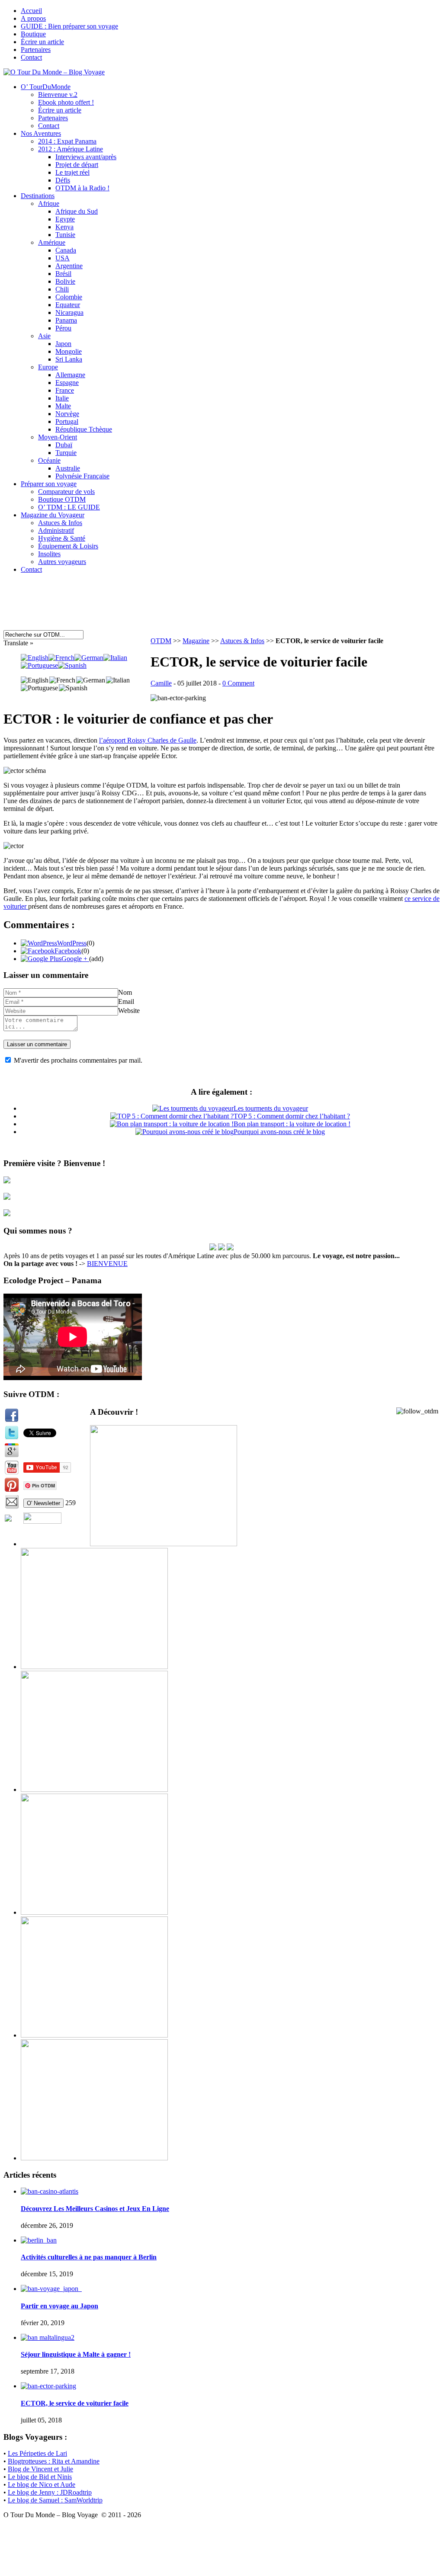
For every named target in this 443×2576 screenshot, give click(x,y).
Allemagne (70, 375)
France (65, 390)
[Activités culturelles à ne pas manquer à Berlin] (39, 2240)
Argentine (69, 266)
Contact (31, 57)
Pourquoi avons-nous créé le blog (279, 1132)
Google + (75, 959)
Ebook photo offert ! (66, 102)
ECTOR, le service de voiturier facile (75, 2403)
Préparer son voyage (49, 484)
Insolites (49, 554)
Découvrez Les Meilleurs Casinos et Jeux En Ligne (95, 2209)
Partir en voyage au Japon (59, 2306)
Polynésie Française (82, 476)
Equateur (68, 305)
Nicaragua (69, 312)
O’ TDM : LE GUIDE (69, 507)
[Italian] (115, 658)
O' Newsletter (43, 1503)
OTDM (161, 641)
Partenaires (36, 50)
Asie (44, 336)
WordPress (72, 943)
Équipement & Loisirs (68, 546)
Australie (68, 468)
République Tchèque (84, 429)
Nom (125, 992)
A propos (33, 18)
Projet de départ (77, 165)
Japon (63, 344)
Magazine (196, 641)
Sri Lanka (69, 359)
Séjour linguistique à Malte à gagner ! (76, 2354)
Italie (62, 398)
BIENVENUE (107, 1264)
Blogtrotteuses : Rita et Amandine (54, 2461)
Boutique (33, 34)
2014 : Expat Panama (67, 141)
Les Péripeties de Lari (37, 2453)
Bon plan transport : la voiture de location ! (292, 1124)
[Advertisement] (167, 606)
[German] (89, 658)
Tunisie (65, 235)
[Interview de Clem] (213, 1248)
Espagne (67, 383)
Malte (63, 406)
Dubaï (64, 445)
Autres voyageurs (62, 562)
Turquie (66, 453)
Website (129, 1011)
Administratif (56, 530)
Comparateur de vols (66, 492)
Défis (63, 180)
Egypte (65, 219)
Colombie (69, 297)
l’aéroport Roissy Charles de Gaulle (148, 740)
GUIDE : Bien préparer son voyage (69, 26)
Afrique (49, 203)
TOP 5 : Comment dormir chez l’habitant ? (292, 1116)
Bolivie (65, 281)
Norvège (67, 414)
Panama (66, 320)
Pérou (63, 328)
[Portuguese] (39, 665)
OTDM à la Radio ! (82, 188)
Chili (62, 289)
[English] (35, 658)
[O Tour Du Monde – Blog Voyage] (54, 72)
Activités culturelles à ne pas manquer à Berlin (89, 2257)
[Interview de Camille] (230, 1248)
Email (126, 1001)
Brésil (63, 274)
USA (63, 258)
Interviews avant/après (86, 157)
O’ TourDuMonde (46, 87)
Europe (48, 367)
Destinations (38, 196)
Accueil (31, 11)
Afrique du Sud (77, 211)
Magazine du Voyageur (53, 515)
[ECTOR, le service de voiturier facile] (48, 2386)
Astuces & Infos (60, 523)
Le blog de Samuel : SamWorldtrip (55, 2500)
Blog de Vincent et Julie (40, 2469)
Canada (66, 250)
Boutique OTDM (62, 499)
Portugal (67, 421)
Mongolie (69, 351)
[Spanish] (72, 665)
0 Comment (238, 683)
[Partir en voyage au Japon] (51, 2289)
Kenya (64, 227)
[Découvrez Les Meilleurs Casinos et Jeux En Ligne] (50, 2191)
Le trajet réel (72, 172)
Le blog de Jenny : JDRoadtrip (50, 2492)
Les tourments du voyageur (271, 1108)
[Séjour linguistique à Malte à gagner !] (48, 2337)
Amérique (52, 242)
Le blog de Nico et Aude (42, 2485)
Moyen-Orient (58, 437)
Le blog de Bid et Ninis (40, 2477)
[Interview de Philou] (221, 1248)
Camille (161, 683)
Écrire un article (42, 42)
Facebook (68, 951)
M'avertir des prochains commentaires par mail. (78, 1060)
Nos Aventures (41, 133)
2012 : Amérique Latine (71, 149)
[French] (61, 658)
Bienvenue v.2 (58, 95)
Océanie (49, 460)
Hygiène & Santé (62, 538)
